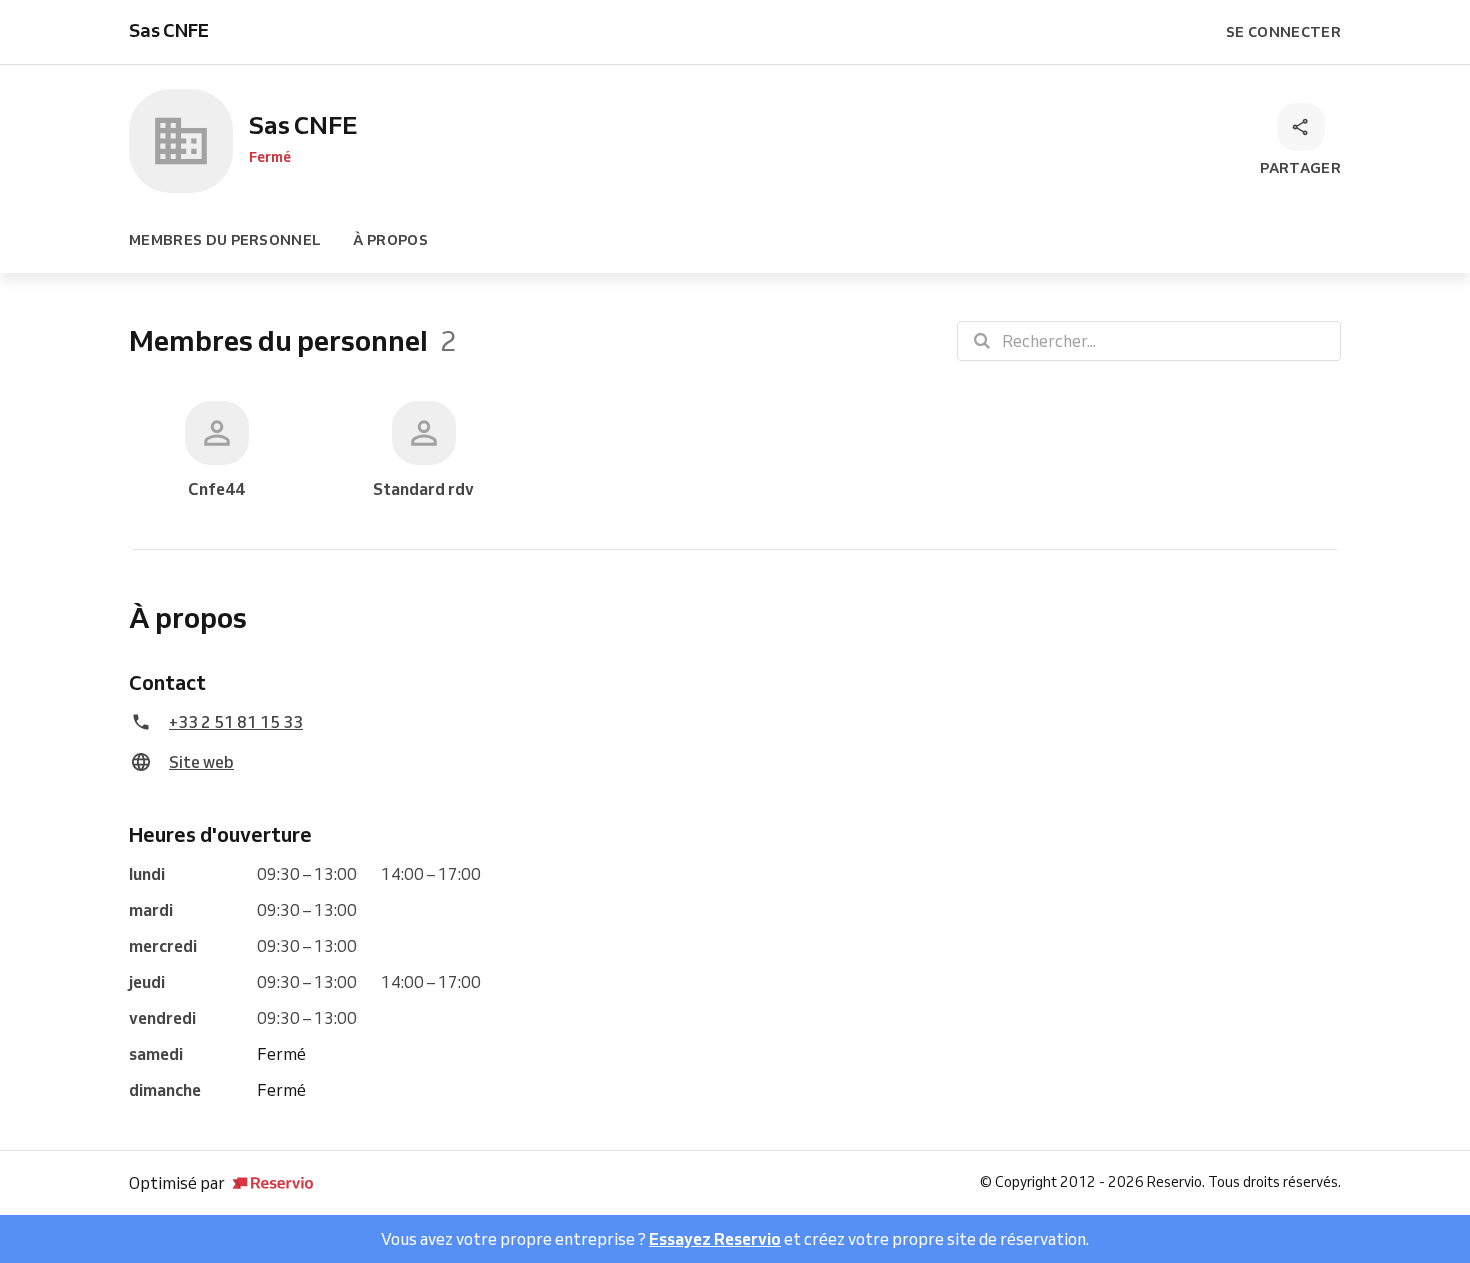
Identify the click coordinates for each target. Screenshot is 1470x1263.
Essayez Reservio (715, 1239)
